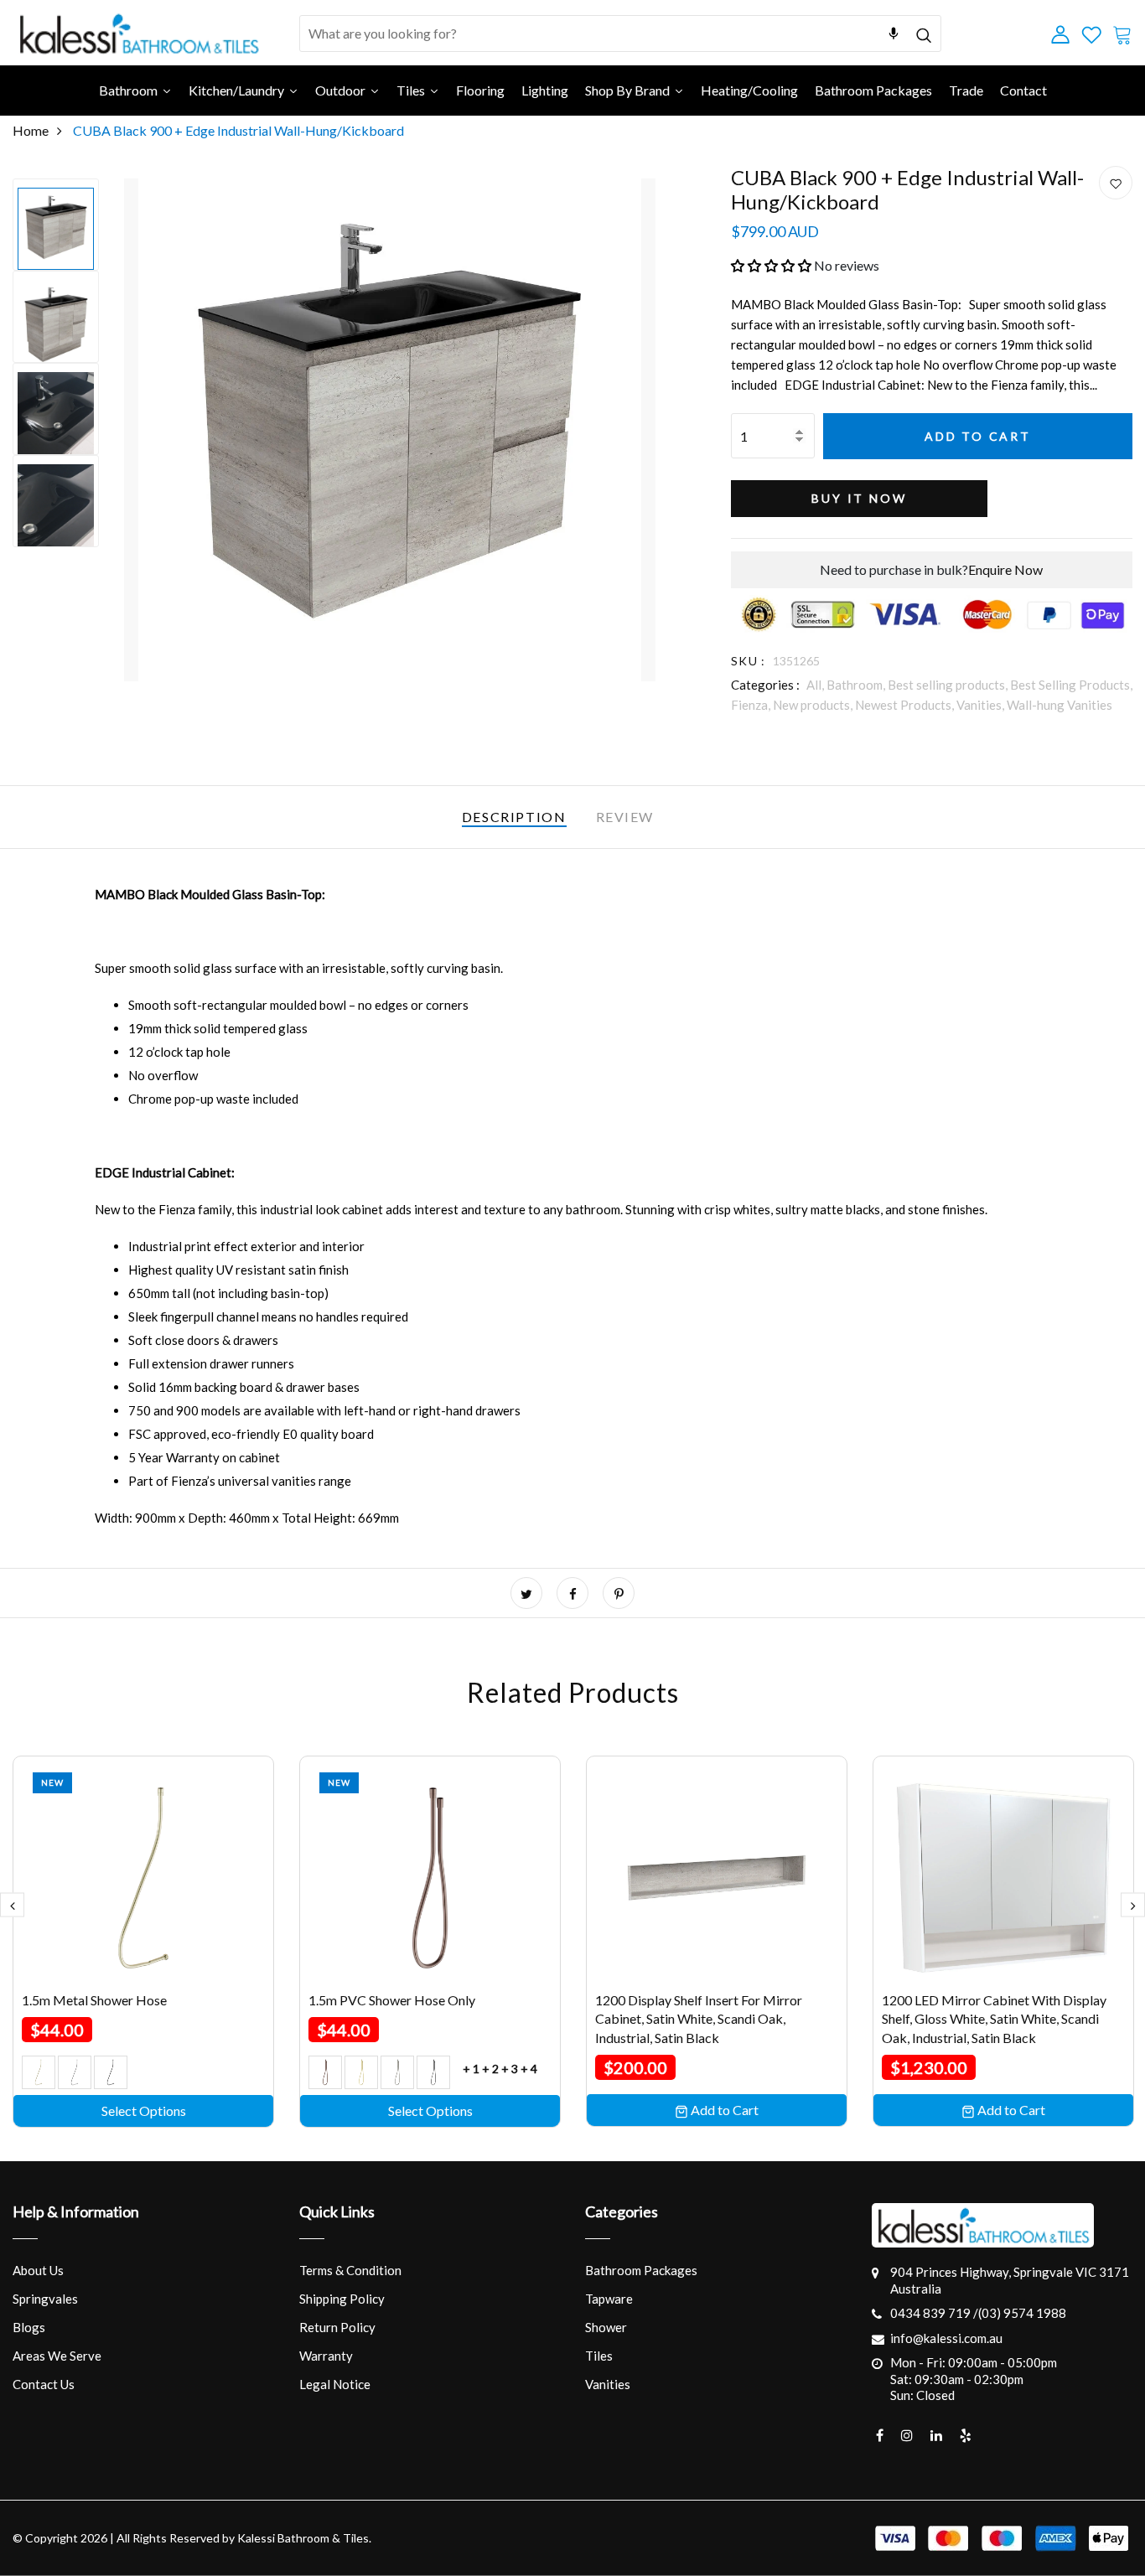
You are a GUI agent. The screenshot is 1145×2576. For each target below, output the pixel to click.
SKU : (749, 661)
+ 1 (471, 2069)
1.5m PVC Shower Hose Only (392, 2000)
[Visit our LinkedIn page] (936, 2435)
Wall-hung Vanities (1060, 705)
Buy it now (859, 498)
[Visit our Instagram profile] (907, 2435)
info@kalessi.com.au (946, 2338)
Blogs (29, 2327)
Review (625, 817)
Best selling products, (949, 685)
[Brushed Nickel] (397, 2072)
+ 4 (529, 2069)
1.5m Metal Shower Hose (94, 2000)
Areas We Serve (57, 2356)
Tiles (599, 2356)
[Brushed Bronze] (325, 2072)
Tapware (609, 2299)
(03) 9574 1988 (1022, 2313)
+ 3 (510, 2069)
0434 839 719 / (934, 2313)
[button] (771, 265)
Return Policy (337, 2327)
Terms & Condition (350, 2270)
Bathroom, (857, 685)
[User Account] (1116, 184)
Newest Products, (906, 705)
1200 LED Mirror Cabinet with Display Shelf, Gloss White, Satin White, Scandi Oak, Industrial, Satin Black (994, 2019)
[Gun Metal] (111, 2072)
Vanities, (982, 705)
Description (514, 817)
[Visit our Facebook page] (880, 2435)
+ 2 (490, 2069)
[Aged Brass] (39, 2072)
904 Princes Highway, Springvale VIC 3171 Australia (1010, 2280)
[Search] (923, 33)
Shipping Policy (342, 2299)
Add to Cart (978, 436)
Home (31, 130)
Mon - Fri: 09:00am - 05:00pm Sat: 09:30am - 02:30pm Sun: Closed (974, 2379)
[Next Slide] (1133, 1904)
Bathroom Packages (641, 2270)
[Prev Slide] (12, 1904)
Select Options (144, 2110)
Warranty (326, 2356)
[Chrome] (75, 2072)
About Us (38, 2270)
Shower (606, 2327)
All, (816, 685)
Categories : (765, 685)
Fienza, (752, 705)
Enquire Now (1005, 569)
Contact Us (44, 2384)
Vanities (608, 2384)
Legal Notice (335, 2384)
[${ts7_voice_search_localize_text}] (894, 34)
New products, (814, 705)
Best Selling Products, (1071, 685)
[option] (56, 225)
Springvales (45, 2299)
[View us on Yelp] (966, 2435)
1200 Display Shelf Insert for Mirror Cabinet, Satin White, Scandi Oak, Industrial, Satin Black (699, 2019)
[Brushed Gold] (361, 2072)
